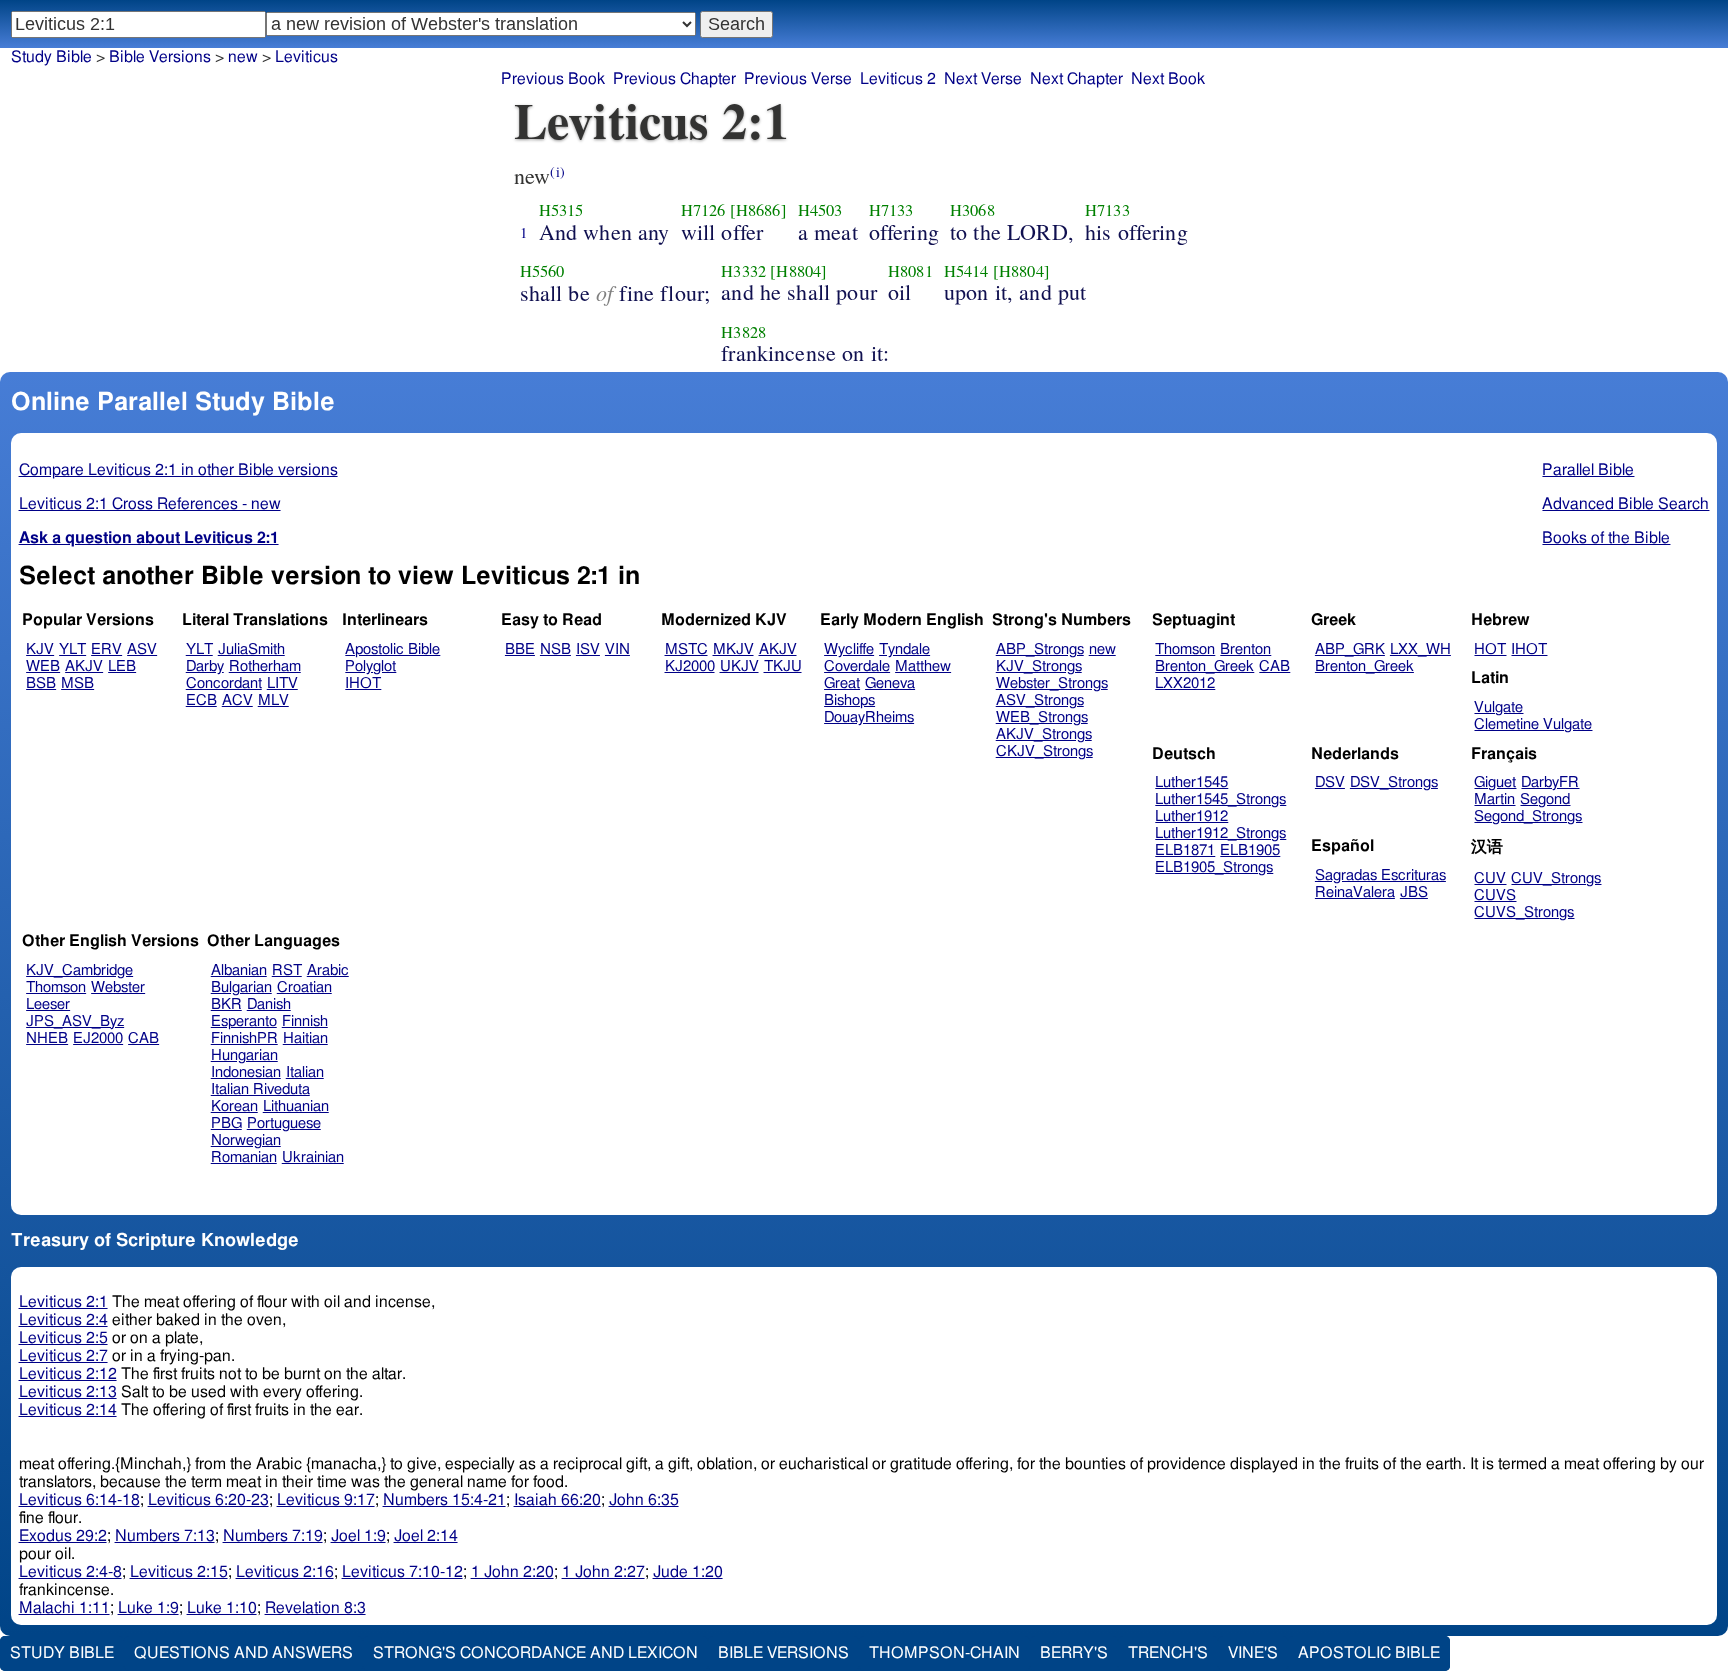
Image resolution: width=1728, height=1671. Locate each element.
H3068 (972, 210)
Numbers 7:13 (165, 1536)
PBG (226, 1123)
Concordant (224, 683)
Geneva (890, 683)
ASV (142, 649)
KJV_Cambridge (79, 970)
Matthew (923, 666)
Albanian (239, 970)
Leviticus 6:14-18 (79, 1500)
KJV (40, 649)
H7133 (891, 210)
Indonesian (246, 1072)
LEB (122, 666)
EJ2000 (98, 1038)
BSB (41, 683)
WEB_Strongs (1042, 717)
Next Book (1168, 79)
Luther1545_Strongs (1220, 799)
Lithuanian (296, 1106)
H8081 (910, 271)
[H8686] (758, 210)
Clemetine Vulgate (1533, 724)
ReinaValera (1355, 892)
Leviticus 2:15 (179, 1572)
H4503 (820, 210)
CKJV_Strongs (1044, 751)
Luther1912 (1191, 816)
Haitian (305, 1038)
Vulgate (1498, 707)
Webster (118, 987)
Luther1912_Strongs (1220, 833)
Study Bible (51, 57)
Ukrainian (313, 1157)
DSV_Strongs (1394, 782)
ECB (201, 700)
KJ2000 (690, 666)
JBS (1414, 892)
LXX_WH (1420, 649)
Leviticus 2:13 (68, 1392)
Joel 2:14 (426, 1536)
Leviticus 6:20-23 (208, 1500)
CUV (1490, 878)
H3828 (743, 332)
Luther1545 (1191, 782)
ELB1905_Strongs (1214, 867)
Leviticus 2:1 (63, 1302)
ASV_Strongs (1040, 700)
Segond (1545, 799)
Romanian (244, 1157)
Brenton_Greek (1204, 666)
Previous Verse (798, 79)
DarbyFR (1550, 782)
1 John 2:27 (603, 1572)
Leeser (48, 1004)
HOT (1490, 649)
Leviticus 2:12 (68, 1374)
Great (842, 683)
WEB (43, 666)
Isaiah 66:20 (557, 1500)
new (243, 57)
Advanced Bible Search (1625, 504)
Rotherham (265, 666)
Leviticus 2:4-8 (70, 1572)
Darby (205, 666)
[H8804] (798, 271)
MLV (273, 700)
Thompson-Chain (944, 1653)
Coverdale (857, 666)
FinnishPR (244, 1038)
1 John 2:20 (512, 1572)
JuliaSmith (251, 649)
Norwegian (246, 1140)
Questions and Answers (243, 1653)
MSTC (686, 649)
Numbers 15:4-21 (444, 1500)
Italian (305, 1072)
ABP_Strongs (1040, 649)
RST (287, 970)
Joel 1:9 (358, 1536)
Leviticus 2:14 (68, 1410)
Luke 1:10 (222, 1608)
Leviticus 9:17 (326, 1500)
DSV (1330, 782)
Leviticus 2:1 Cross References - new (150, 504)
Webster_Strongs (1052, 683)
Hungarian (244, 1055)
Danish (269, 1004)
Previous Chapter (674, 79)
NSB (555, 649)
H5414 (966, 271)
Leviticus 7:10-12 (402, 1572)
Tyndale (904, 649)
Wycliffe (849, 649)
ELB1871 (1185, 850)
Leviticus (306, 57)
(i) (557, 171)
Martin (1494, 799)
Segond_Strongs (1528, 816)
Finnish (305, 1021)
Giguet (1495, 782)
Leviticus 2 (898, 79)
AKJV (84, 666)
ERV (106, 649)
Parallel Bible (1588, 470)
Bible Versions (160, 57)
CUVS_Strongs (1524, 912)
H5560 (542, 271)
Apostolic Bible (1369, 1653)
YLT (72, 649)
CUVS (1495, 895)
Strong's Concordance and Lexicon (535, 1653)
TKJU (783, 666)
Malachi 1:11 (64, 1608)
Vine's (1253, 1653)
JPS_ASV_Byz (75, 1021)
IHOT (363, 683)
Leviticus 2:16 (285, 1572)
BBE (520, 649)
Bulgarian (241, 987)
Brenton (1245, 649)
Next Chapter (1076, 79)
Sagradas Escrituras (1380, 875)
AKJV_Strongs (1044, 734)
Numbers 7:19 (273, 1536)
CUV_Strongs (1556, 878)
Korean (234, 1106)
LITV (282, 683)
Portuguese (284, 1123)
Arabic (328, 970)
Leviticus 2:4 (63, 1320)
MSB (77, 683)
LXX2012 (1185, 683)
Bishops (849, 700)
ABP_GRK (1350, 649)
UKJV (739, 666)
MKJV (733, 649)
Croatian (304, 987)
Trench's (1168, 1653)
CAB (1274, 666)
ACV (237, 700)
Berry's (1074, 1653)
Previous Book (553, 79)
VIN (617, 649)
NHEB (47, 1038)
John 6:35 (644, 1500)
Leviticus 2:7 (63, 1356)
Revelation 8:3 (315, 1608)
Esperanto (244, 1021)
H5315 (561, 210)
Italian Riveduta (260, 1089)
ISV (588, 649)
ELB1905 (1250, 850)
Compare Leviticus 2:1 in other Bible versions (178, 470)
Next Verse (983, 79)
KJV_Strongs (1039, 666)
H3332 (743, 271)
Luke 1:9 (148, 1608)
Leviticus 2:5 (63, 1338)
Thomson (1185, 649)
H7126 (703, 210)
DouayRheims (869, 717)
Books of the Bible (1606, 538)
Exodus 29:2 (63, 1536)
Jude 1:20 (688, 1572)
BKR (226, 1004)
